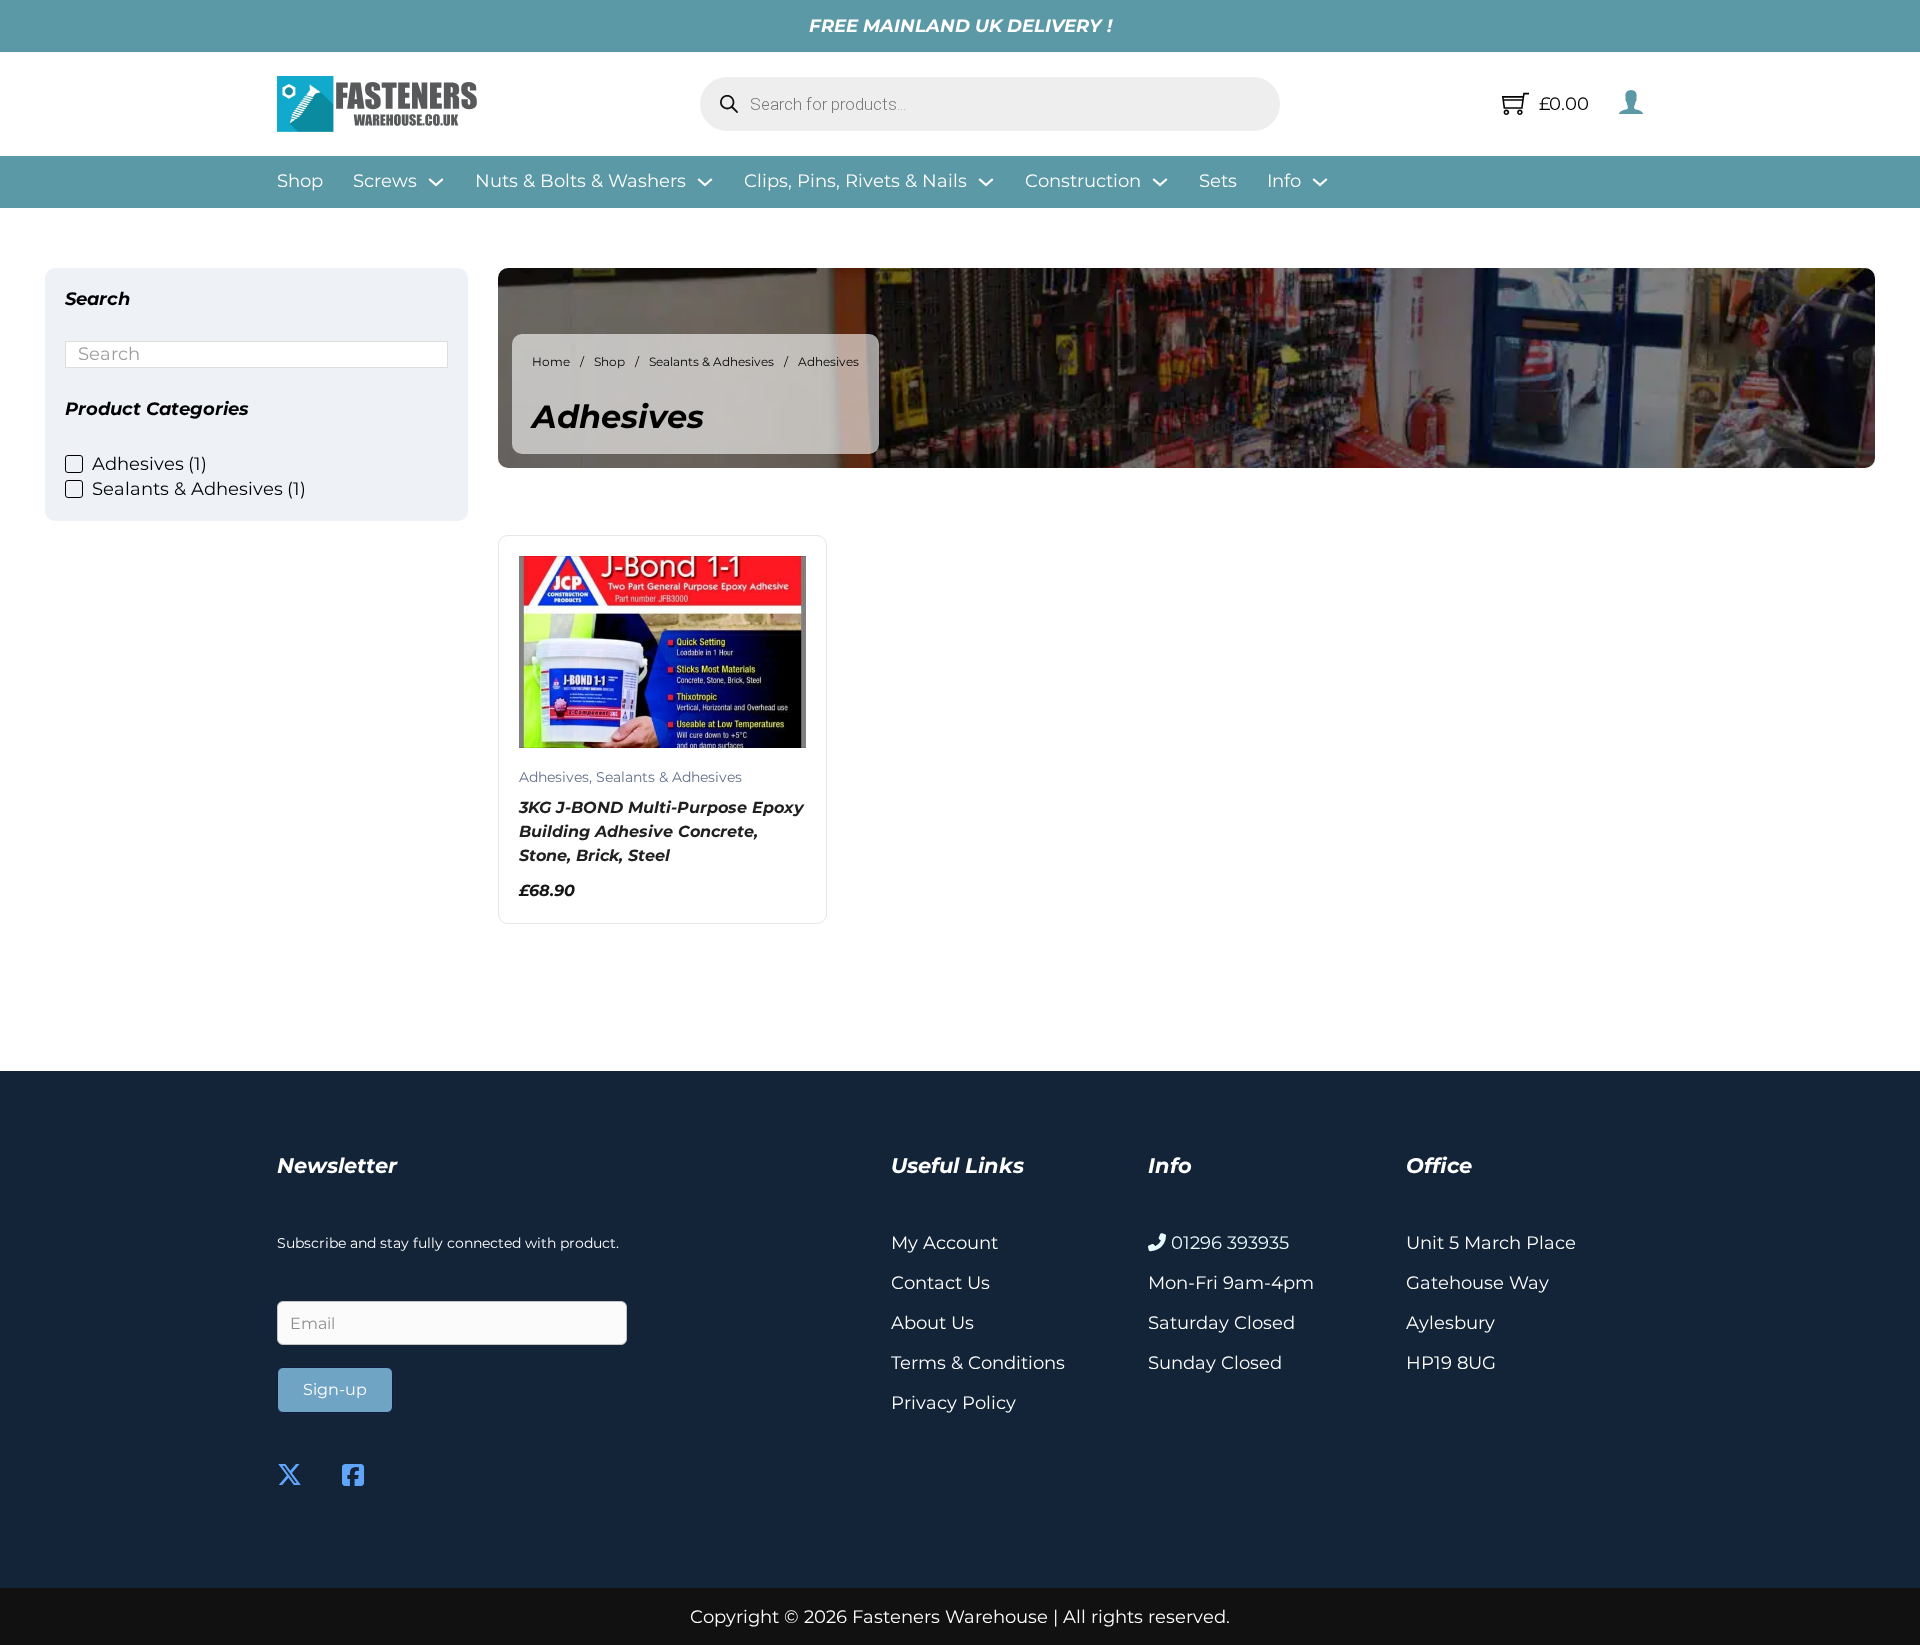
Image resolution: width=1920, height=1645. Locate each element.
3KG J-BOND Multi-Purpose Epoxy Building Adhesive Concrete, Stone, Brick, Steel (661, 831)
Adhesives (554, 777)
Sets (1218, 181)
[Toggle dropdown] (436, 182)
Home (551, 361)
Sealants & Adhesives (711, 361)
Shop (300, 181)
